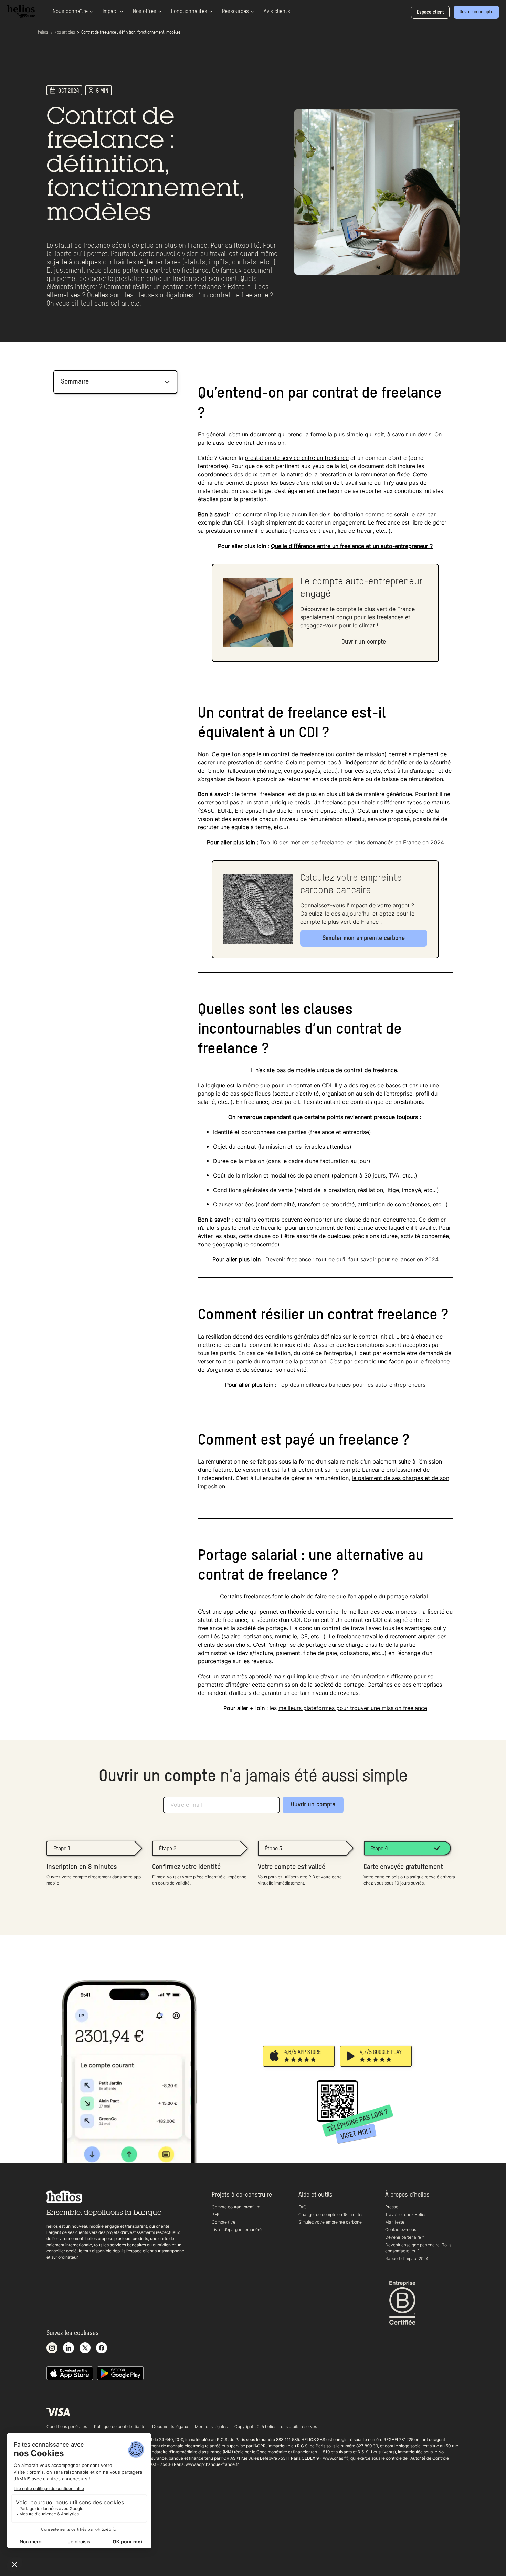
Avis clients (277, 12)
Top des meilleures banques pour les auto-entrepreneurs (352, 1385)
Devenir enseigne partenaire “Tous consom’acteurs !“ (418, 2248)
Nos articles (65, 33)
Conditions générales (67, 2426)
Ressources (235, 12)
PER (216, 2214)
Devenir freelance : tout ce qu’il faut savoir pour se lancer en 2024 (352, 1259)
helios (43, 33)
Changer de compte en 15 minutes (331, 2214)
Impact (110, 12)
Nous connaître (70, 12)
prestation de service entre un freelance (297, 458)
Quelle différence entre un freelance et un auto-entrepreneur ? (352, 546)
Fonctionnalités (189, 12)
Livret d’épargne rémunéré (237, 2230)
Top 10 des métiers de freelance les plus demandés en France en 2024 (352, 842)
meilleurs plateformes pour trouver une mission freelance (353, 1708)
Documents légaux (170, 2426)
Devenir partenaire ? (405, 2237)
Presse (392, 2207)
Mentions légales (211, 2426)
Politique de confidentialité (120, 2426)
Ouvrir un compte (313, 1805)
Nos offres (145, 12)
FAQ (302, 2207)
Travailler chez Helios (406, 2214)
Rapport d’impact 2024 (407, 2258)
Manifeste (395, 2222)
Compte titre (224, 2222)
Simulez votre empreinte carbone (330, 2222)
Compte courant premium (236, 2207)
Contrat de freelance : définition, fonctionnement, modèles (131, 33)
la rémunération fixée (382, 474)
